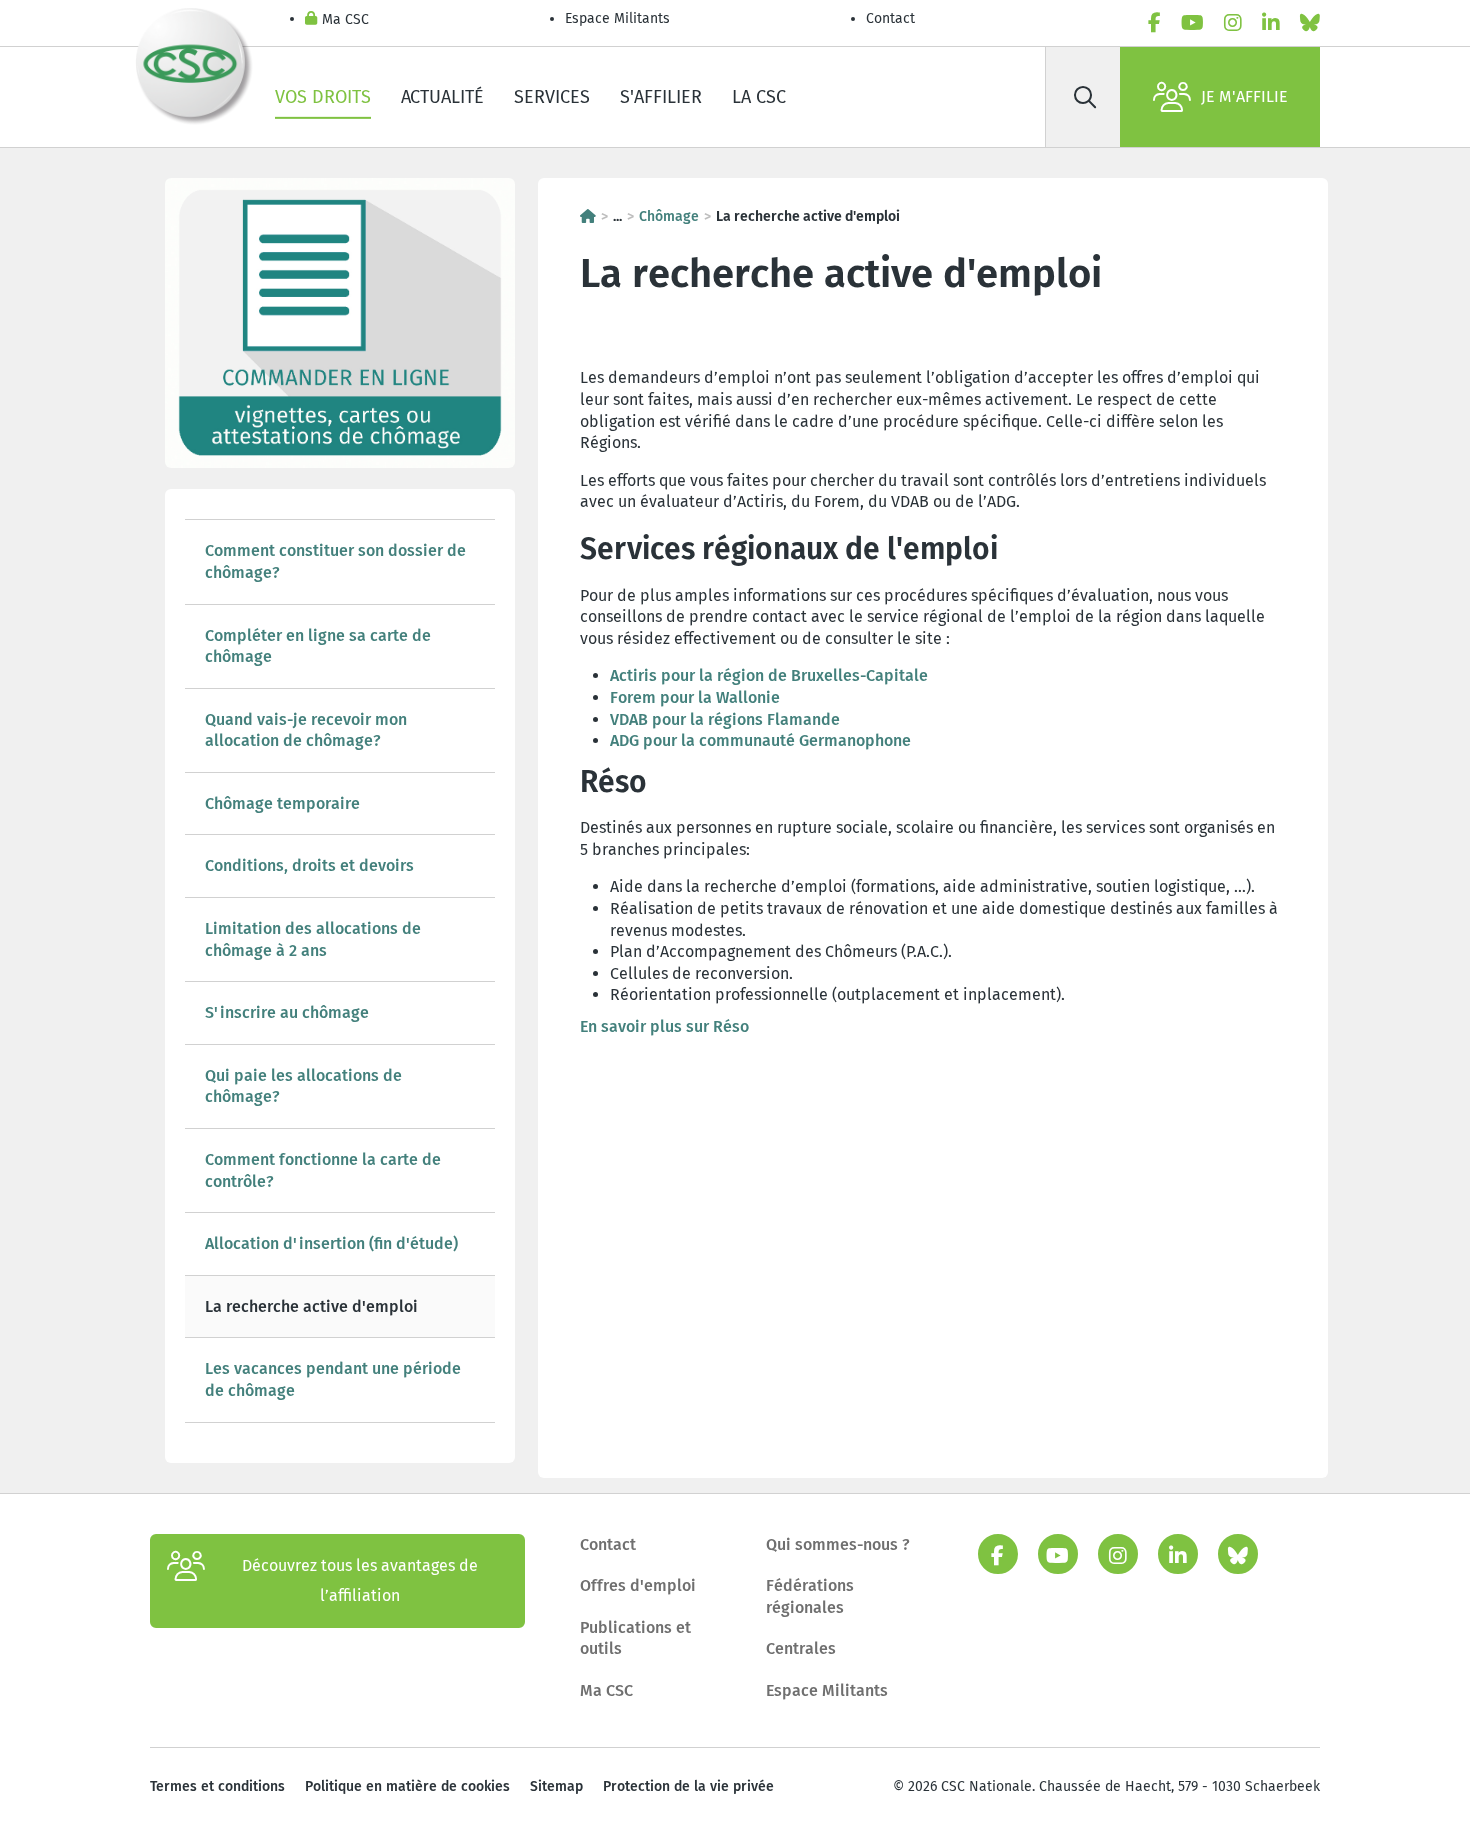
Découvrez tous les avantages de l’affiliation (360, 1580)
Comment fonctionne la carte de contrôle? (323, 1170)
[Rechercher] (1085, 97)
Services (552, 97)
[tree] (340, 970)
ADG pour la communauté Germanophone (760, 740)
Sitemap (556, 1786)
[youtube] (1192, 23)
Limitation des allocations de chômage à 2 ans (313, 939)
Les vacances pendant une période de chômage (333, 1379)
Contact (890, 18)
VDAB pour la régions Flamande (725, 719)
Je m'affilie (1244, 96)
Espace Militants (617, 18)
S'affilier (661, 97)
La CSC (759, 97)
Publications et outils (635, 1638)
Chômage (669, 216)
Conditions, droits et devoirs (309, 865)
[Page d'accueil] (588, 216)
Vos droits (323, 97)
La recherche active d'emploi (311, 1306)
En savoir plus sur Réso (664, 1026)
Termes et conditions (217, 1786)
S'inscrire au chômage (287, 1012)
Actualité (442, 97)
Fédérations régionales (810, 1596)
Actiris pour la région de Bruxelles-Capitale (769, 675)
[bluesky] (1310, 23)
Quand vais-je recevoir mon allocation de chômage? (306, 730)
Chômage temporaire (282, 803)
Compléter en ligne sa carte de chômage (318, 646)
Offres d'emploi (638, 1585)
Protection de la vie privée (688, 1786)
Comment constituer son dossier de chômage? (335, 561)
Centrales (801, 1648)
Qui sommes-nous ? (838, 1544)
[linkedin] (1271, 23)
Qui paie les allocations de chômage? (303, 1086)
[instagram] (1233, 23)
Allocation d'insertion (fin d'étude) (331, 1243)
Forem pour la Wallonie (695, 697)
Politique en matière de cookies (407, 1786)
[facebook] (1154, 23)
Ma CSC (345, 19)
